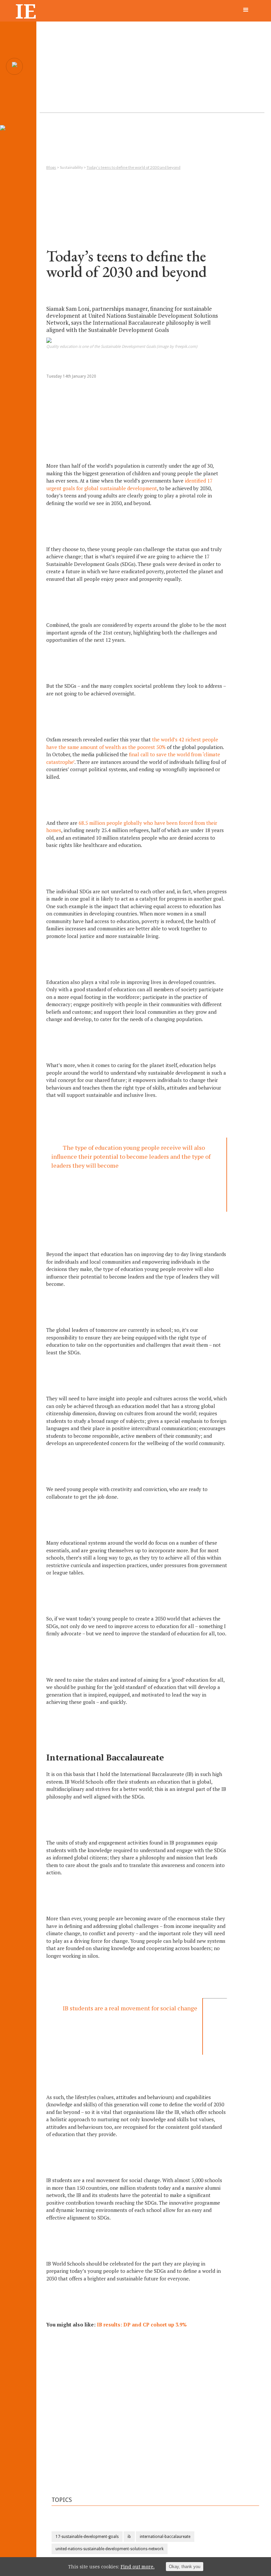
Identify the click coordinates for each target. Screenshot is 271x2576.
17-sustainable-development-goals (87, 2537)
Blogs (51, 167)
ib (129, 2537)
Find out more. (138, 2567)
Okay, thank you (185, 2567)
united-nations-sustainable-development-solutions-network (110, 2549)
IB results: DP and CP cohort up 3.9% (142, 2324)
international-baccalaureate (165, 2537)
